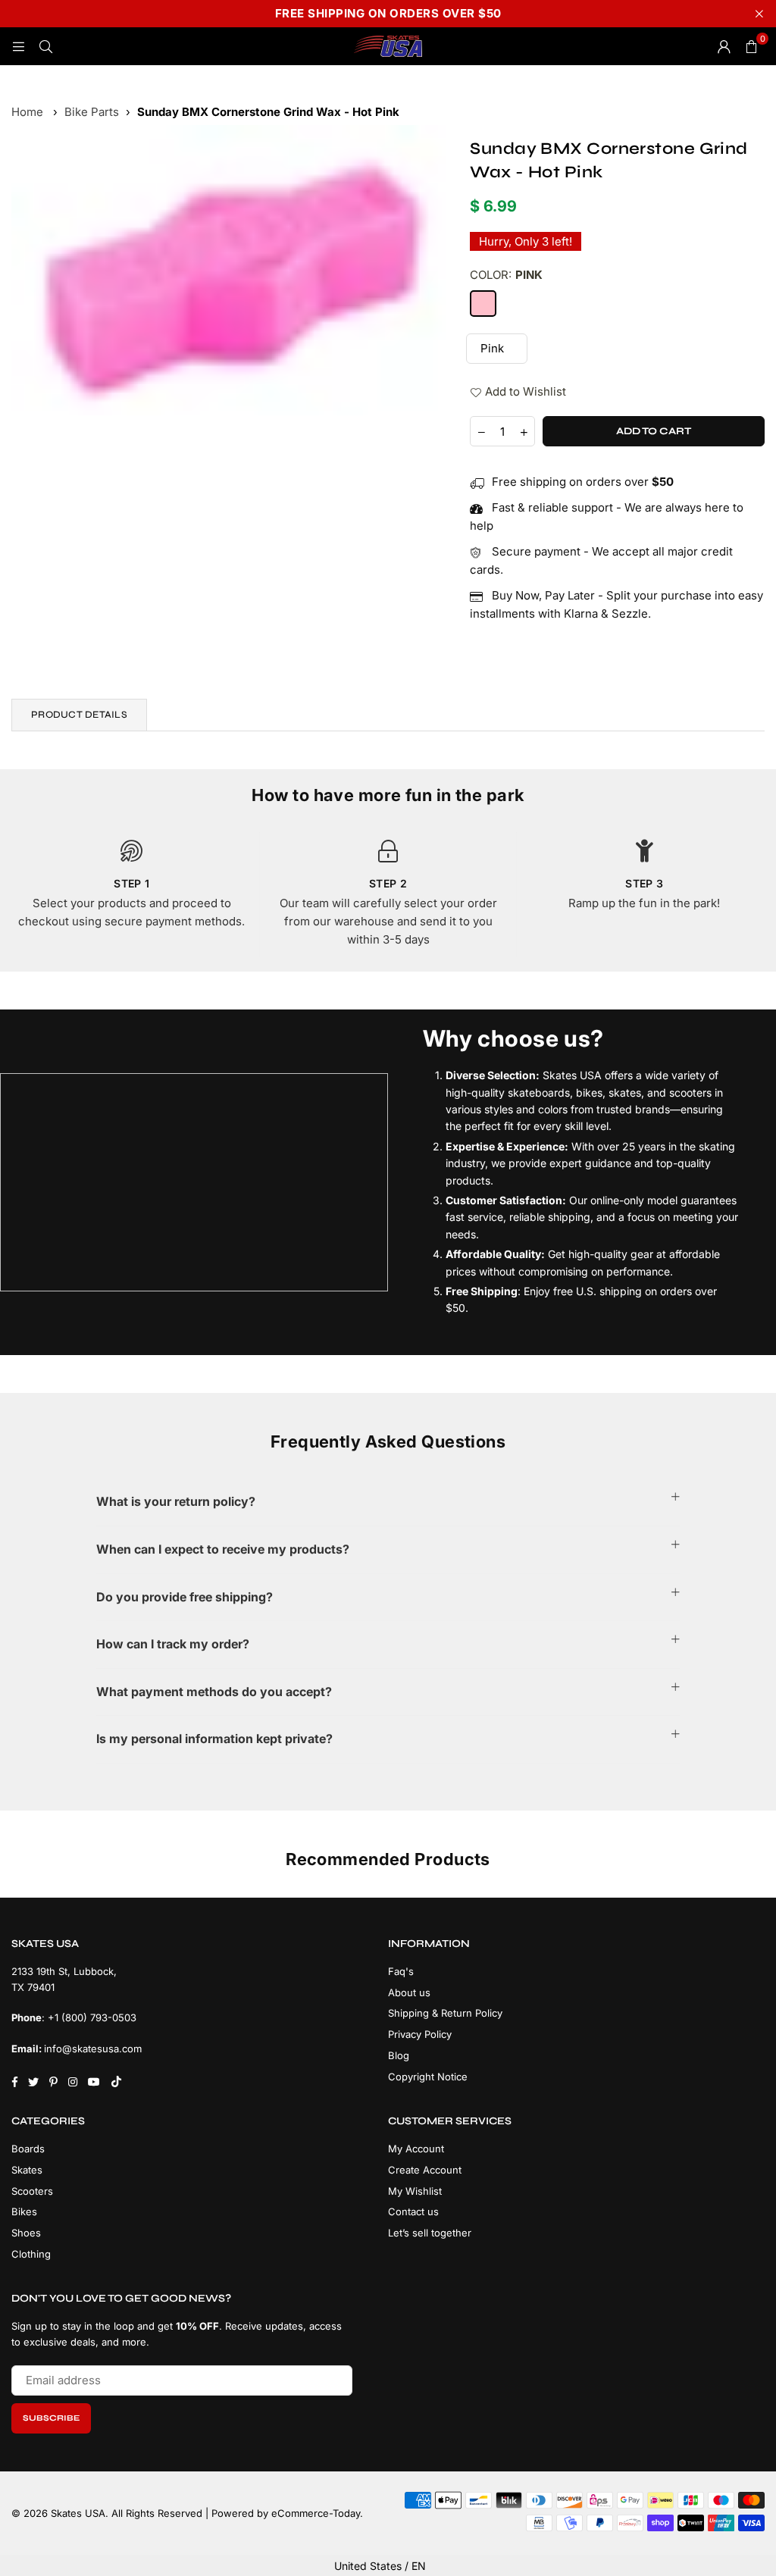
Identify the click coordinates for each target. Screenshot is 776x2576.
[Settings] (724, 46)
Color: (506, 275)
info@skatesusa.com (93, 2049)
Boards (28, 2149)
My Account (416, 2149)
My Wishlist (415, 2191)
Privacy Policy (420, 2034)
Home (27, 112)
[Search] (45, 46)
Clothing (31, 2254)
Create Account (425, 2170)
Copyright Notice (428, 2077)
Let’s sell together (430, 2233)
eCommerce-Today (316, 2513)
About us (409, 1992)
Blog (399, 2055)
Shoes (26, 2233)
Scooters (32, 2191)
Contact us (413, 2211)
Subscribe (51, 2418)
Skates (27, 2170)
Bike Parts (92, 112)
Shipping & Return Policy (445, 2013)
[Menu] (18, 46)
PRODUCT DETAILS (79, 715)
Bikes (24, 2211)
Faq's (401, 1971)
